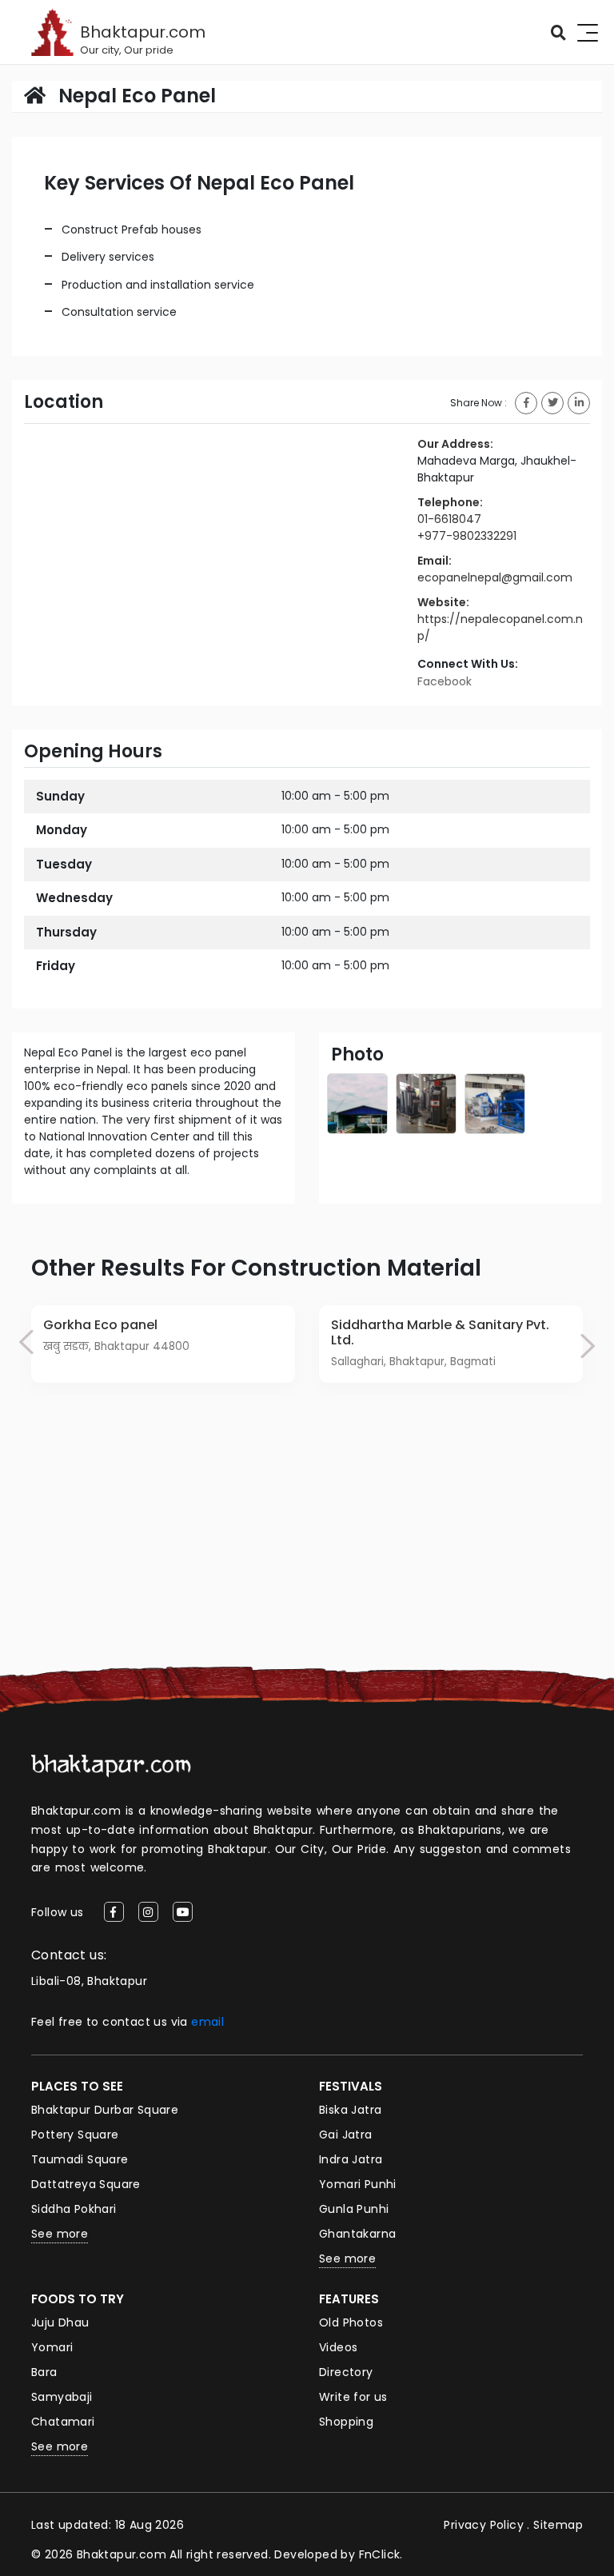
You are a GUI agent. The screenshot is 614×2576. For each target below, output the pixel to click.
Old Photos (351, 2322)
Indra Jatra (351, 2159)
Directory (346, 2372)
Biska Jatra (350, 2110)
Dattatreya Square (86, 2184)
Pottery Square (75, 2135)
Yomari (52, 2347)
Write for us (353, 2397)
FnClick (380, 2554)
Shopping (346, 2422)
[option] (163, 1344)
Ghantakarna (357, 2234)
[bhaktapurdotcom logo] (111, 1765)
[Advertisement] (307, 1547)
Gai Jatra (346, 2135)
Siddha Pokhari (74, 2209)
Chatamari (63, 2422)
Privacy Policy (484, 2525)
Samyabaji (62, 2397)
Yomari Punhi (358, 2184)
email (207, 2022)
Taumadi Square (80, 2159)
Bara (44, 2372)
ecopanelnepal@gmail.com (495, 577)
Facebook (445, 681)
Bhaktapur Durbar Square (105, 2110)
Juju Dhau (60, 2322)
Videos (338, 2347)
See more (60, 2234)
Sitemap (558, 2525)
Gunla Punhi (354, 2209)
